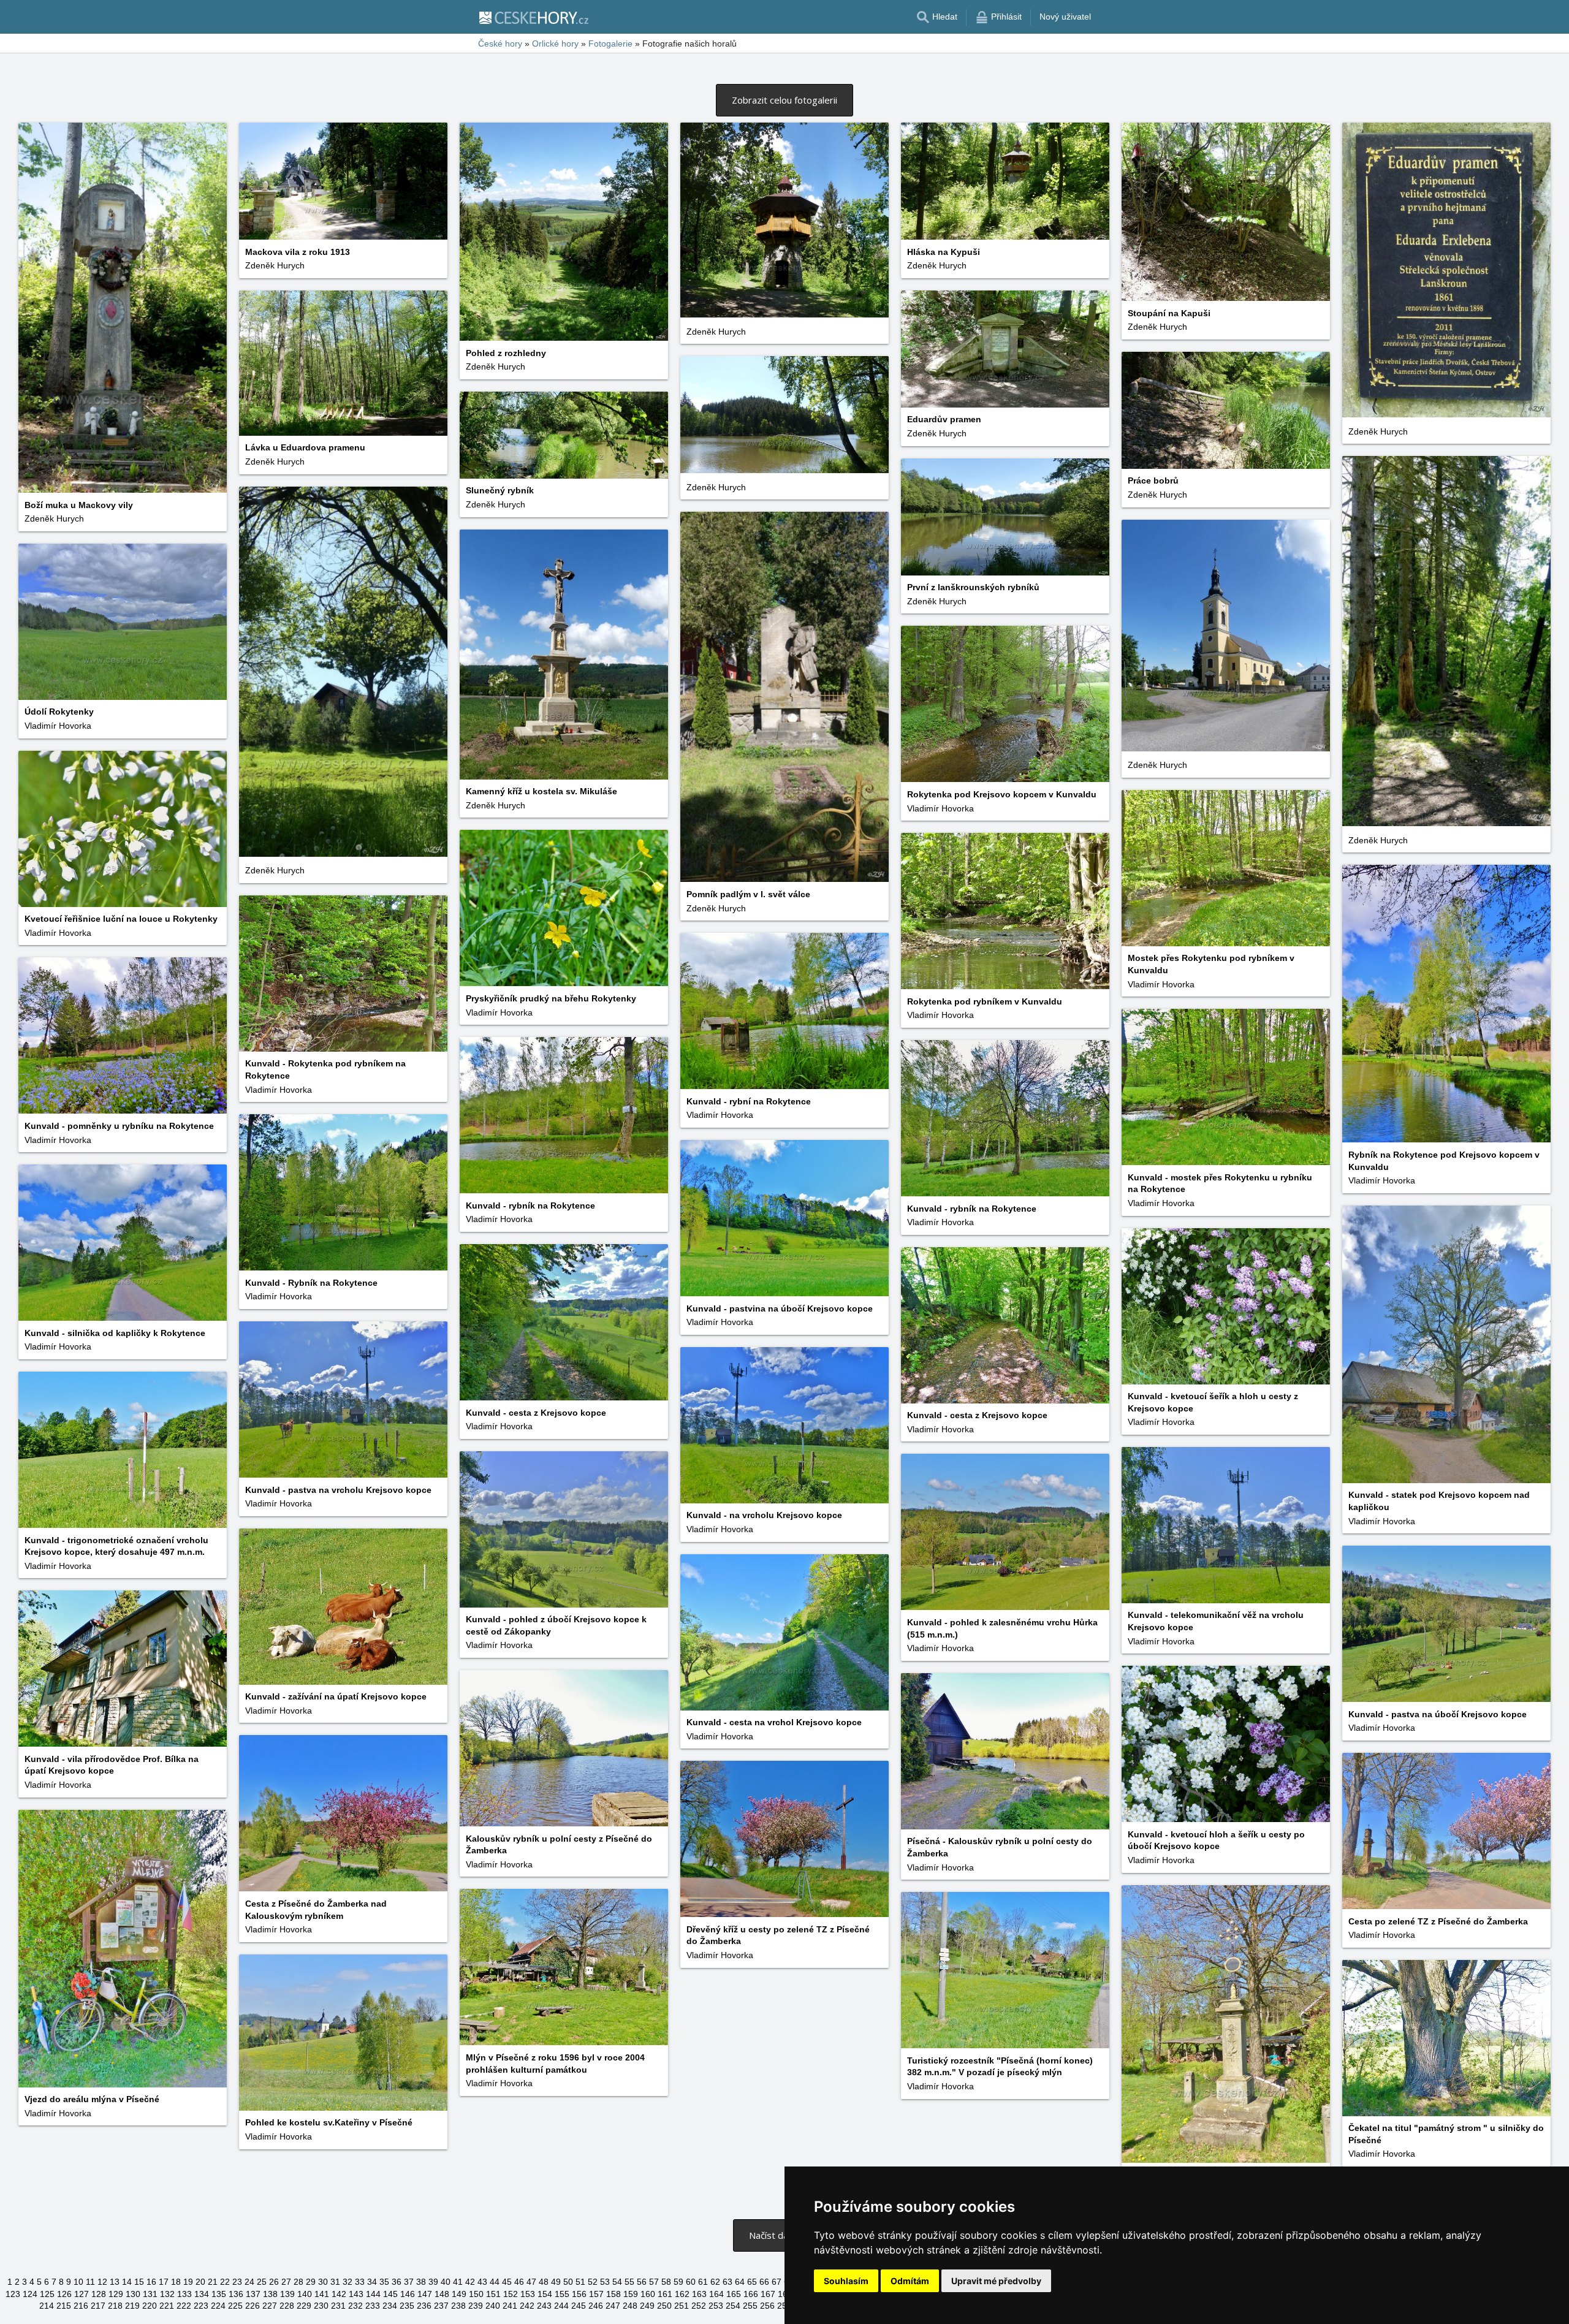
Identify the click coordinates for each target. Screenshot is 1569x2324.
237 (441, 2306)
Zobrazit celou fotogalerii (784, 100)
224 (218, 2306)
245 (579, 2306)
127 (82, 2294)
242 (527, 2306)
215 (64, 2306)
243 (544, 2306)
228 (287, 2306)
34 (372, 2282)
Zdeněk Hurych (54, 518)
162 (682, 2294)
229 (304, 2306)
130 (133, 2294)
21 (213, 2282)
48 (544, 2282)
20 (200, 2282)
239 (476, 2306)
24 (249, 2282)
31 (335, 2282)
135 (219, 2294)
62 (715, 2282)
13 (115, 2282)
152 (511, 2294)
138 (270, 2294)
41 (458, 2282)
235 (407, 2306)
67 (777, 2282)
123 (13, 2294)
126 (64, 2294)
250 (664, 2306)
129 (116, 2294)
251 (682, 2306)
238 (458, 2306)
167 (768, 2294)
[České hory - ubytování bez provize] (533, 17)
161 (665, 2294)
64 (740, 2282)
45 (507, 2282)
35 (384, 2282)
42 (470, 2282)
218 (115, 2306)
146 (408, 2294)
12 (102, 2282)
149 (459, 2294)
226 (253, 2306)
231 (338, 2306)
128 (99, 2294)
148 (442, 2294)
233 (373, 2306)
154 (545, 2294)
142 (339, 2294)
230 (321, 2306)
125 (47, 2294)
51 (580, 2282)
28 (298, 2282)
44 (495, 2282)
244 (561, 2306)
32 (348, 2282)
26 (274, 2282)
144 (373, 2294)
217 (98, 2306)
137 (253, 2294)
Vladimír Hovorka (58, 726)
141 (322, 2294)
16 (151, 2282)
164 (716, 2294)
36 (397, 2282)
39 (433, 2282)
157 (596, 2294)
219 (132, 2306)
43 (482, 2282)
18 (176, 2282)
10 (78, 2282)
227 (270, 2306)
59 (678, 2282)
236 (424, 2306)
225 (235, 2306)
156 (579, 2294)
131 (150, 2294)
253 (716, 2306)
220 (150, 2306)
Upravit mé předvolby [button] (996, 2281)
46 (519, 2282)
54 (617, 2282)
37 (409, 2282)
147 (425, 2294)
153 (528, 2294)
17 (164, 2282)
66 (764, 2282)
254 (733, 2306)
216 (81, 2306)
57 (654, 2282)
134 (202, 2294)
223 (201, 2306)
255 (750, 2306)
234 (390, 2306)
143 (356, 2294)
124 (30, 2294)
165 (734, 2294)
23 (237, 2282)
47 (531, 2282)
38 (421, 2282)
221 (167, 2306)
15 (139, 2282)
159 (631, 2294)
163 (699, 2294)
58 (666, 2282)
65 (752, 2282)
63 (728, 2282)
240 (493, 2306)
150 (476, 2294)
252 (699, 2306)
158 (614, 2294)
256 (767, 2306)
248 (630, 2306)
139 (287, 2294)
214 (47, 2306)
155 (562, 2294)
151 (493, 2294)
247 (613, 2306)
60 (691, 2282)
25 (262, 2282)
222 (184, 2306)
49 (556, 2282)
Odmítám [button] (910, 2281)
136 (236, 2294)
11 (90, 2282)
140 (305, 2294)
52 (593, 2282)
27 (286, 2282)
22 (225, 2282)
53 (605, 2282)
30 (323, 2282)
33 (360, 2282)
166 (751, 2294)
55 (629, 2282)
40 (446, 2282)
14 (127, 2282)
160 (648, 2294)
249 (647, 2306)
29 (311, 2282)
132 (167, 2294)
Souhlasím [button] (846, 2281)
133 (184, 2294)
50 (568, 2282)
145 (390, 2294)
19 (188, 2282)
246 (596, 2306)
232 (355, 2306)
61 (703, 2282)
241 (510, 2306)
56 (642, 2282)
